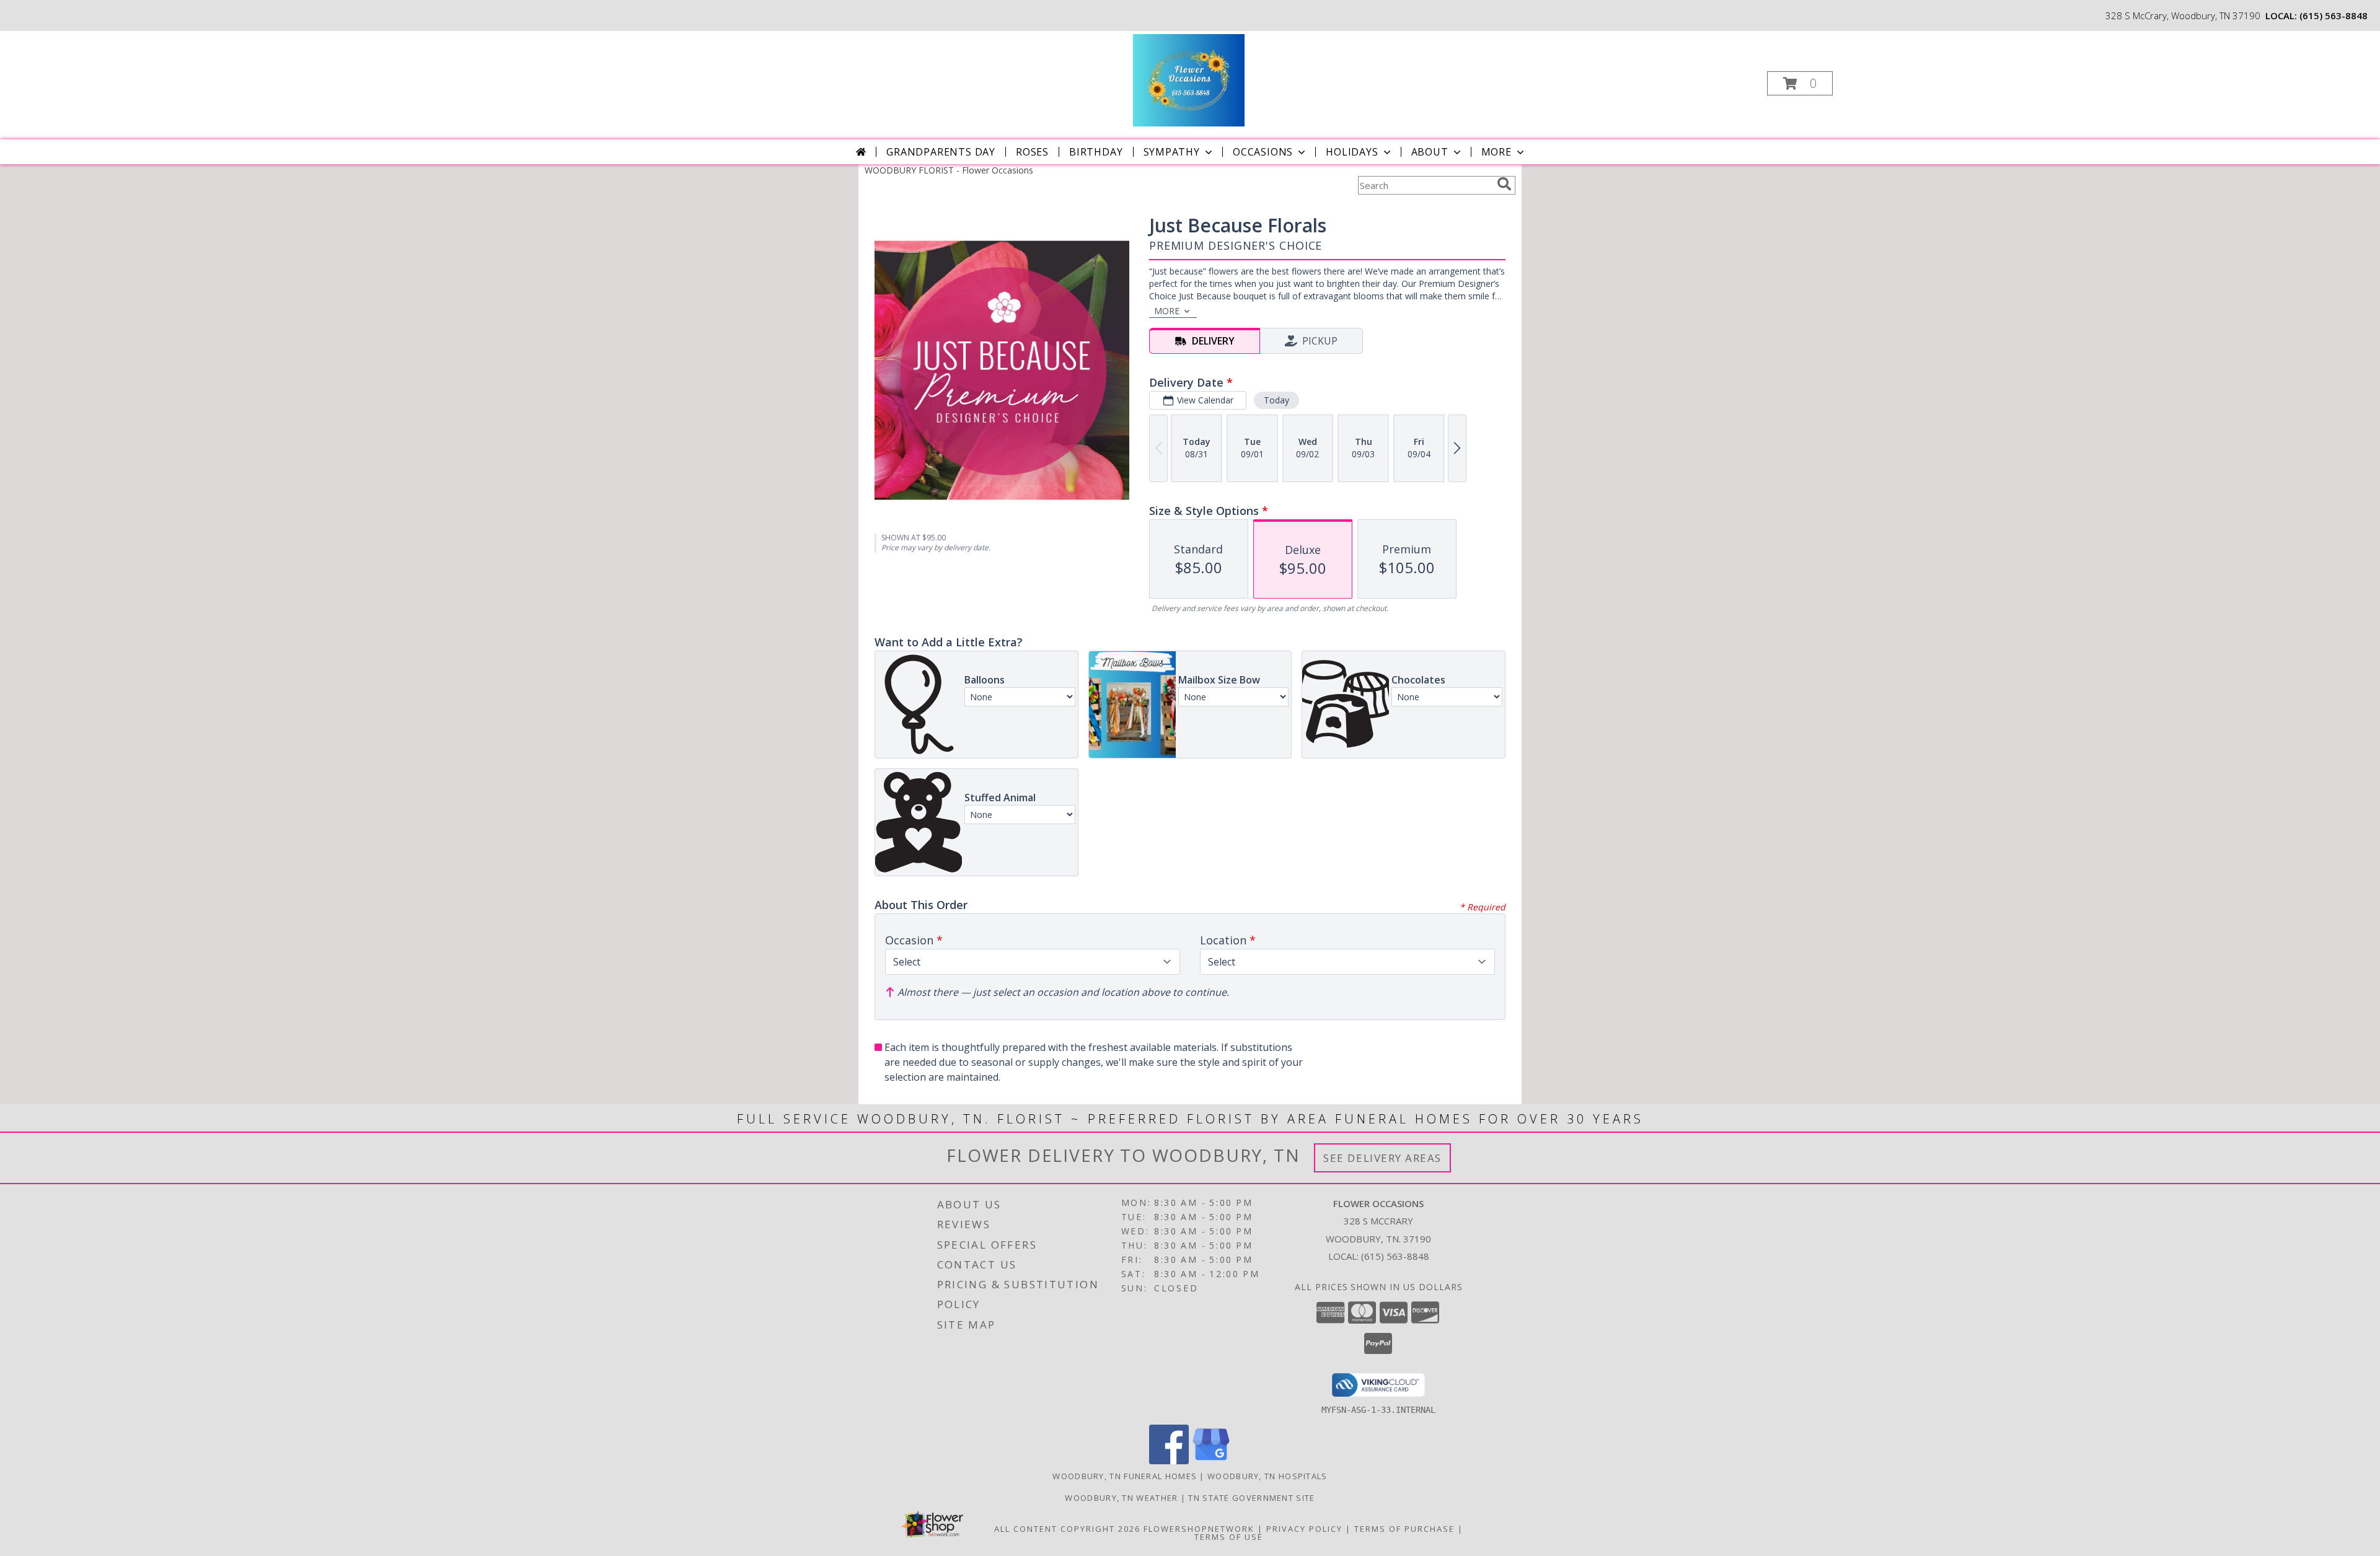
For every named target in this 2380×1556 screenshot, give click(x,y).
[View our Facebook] (1169, 1461)
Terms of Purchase (1404, 1529)
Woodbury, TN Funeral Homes (1125, 1476)
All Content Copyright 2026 (1067, 1529)
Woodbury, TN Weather (1121, 1498)
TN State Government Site (1251, 1498)
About (1430, 152)
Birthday (1096, 152)
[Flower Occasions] (1188, 80)
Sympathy (1172, 152)
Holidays (1352, 152)
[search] (1504, 184)
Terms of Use (1229, 1537)
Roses (1032, 152)
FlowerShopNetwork (1199, 1529)
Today (1276, 400)
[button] (1800, 83)
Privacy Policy (1304, 1529)
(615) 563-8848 (2334, 15)
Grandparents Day (941, 152)
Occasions (1263, 152)
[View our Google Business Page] (1211, 1461)
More (1496, 152)
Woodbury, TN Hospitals (1267, 1476)
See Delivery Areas (1382, 1158)
